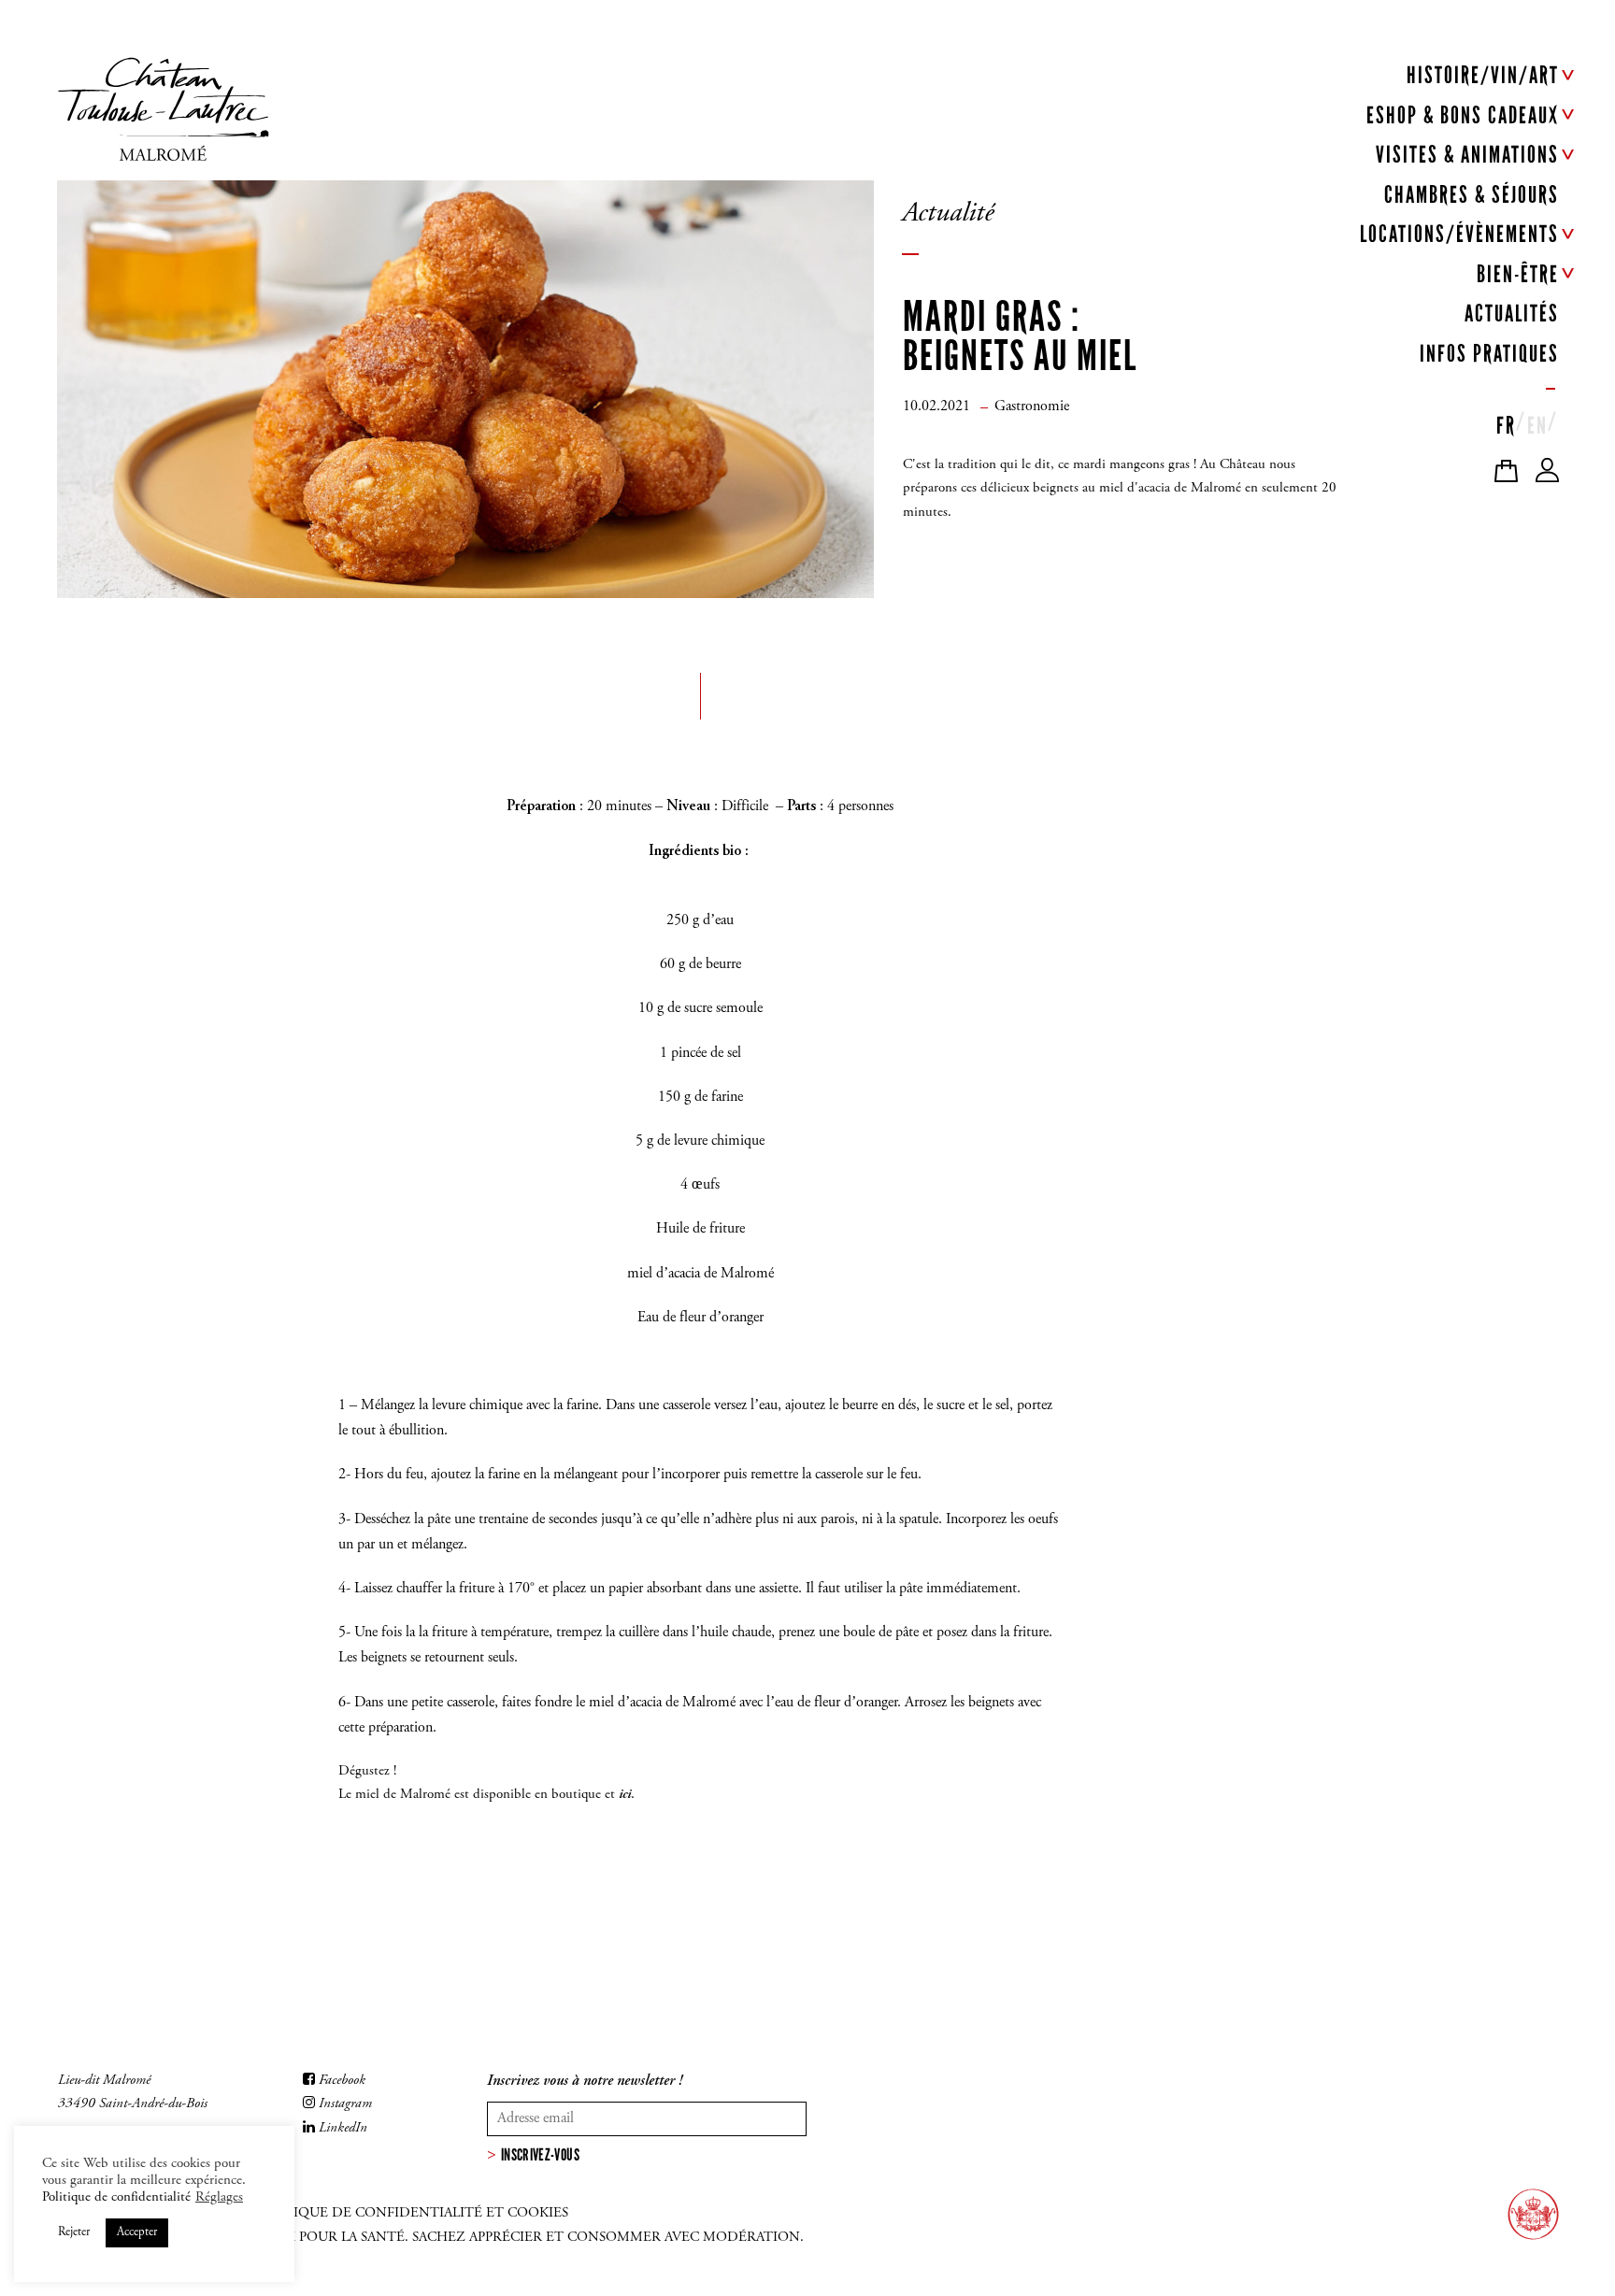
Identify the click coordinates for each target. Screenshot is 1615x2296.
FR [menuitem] (1506, 426)
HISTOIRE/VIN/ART (1483, 75)
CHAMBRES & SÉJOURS (1472, 195)
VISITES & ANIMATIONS (1467, 155)
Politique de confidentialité (116, 2197)
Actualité (948, 214)
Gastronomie (1032, 406)
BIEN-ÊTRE (1518, 274)
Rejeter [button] (74, 2233)
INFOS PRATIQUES (1489, 354)
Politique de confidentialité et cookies (411, 2213)
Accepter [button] (137, 2233)
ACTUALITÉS (1512, 314)
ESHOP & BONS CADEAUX (1463, 115)
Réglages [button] (219, 2197)
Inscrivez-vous (540, 2155)
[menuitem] (1506, 421)
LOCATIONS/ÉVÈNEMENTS (1459, 234)
